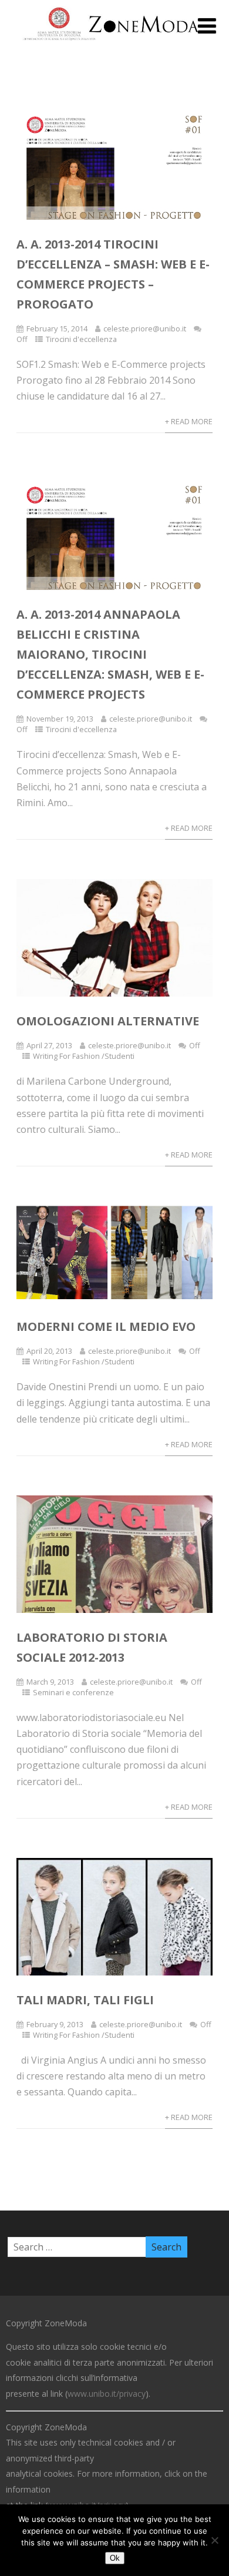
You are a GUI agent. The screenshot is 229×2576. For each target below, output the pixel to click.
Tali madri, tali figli (85, 2000)
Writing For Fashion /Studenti (84, 1056)
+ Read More (189, 421)
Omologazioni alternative (108, 1021)
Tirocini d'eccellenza (81, 339)
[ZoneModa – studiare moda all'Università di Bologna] (114, 43)
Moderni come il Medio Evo (106, 1326)
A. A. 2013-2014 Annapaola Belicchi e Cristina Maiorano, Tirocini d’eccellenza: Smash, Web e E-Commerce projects (110, 654)
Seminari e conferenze (73, 1692)
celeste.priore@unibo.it (145, 328)
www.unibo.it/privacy (107, 2394)
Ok (115, 2558)
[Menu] (207, 26)
